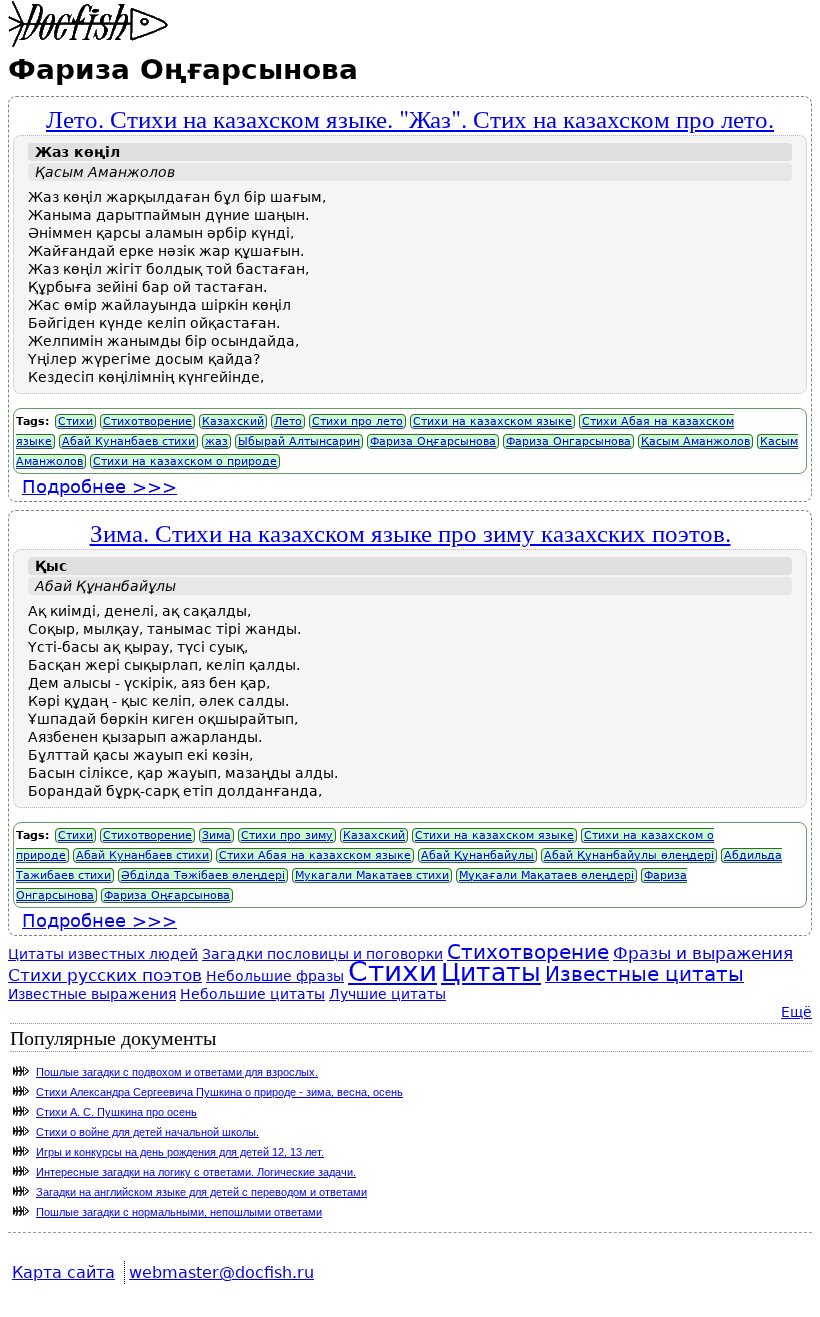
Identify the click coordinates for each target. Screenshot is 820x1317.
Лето (288, 421)
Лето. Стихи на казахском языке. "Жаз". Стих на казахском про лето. (410, 118)
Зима (216, 835)
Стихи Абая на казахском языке (315, 855)
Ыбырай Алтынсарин (299, 441)
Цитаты (491, 972)
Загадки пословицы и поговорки (322, 954)
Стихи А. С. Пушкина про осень (116, 1112)
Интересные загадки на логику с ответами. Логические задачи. (196, 1172)
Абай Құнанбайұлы (477, 855)
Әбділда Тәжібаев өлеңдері (203, 875)
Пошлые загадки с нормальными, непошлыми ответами (179, 1212)
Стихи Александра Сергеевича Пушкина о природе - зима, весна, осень (219, 1092)
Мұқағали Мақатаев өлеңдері (546, 875)
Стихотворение (147, 421)
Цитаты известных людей (103, 954)
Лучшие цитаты (387, 994)
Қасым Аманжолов (695, 441)
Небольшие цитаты (252, 994)
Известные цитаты (644, 974)
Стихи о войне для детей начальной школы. (147, 1132)
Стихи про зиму (287, 835)
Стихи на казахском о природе (185, 461)
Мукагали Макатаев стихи (372, 875)
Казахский (233, 421)
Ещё (796, 1012)
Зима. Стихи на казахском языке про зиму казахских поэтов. (410, 532)
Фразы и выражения (703, 953)
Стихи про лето (357, 421)
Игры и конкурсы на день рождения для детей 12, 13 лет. (180, 1152)
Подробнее (99, 486)
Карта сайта (63, 1272)
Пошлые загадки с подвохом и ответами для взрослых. (177, 1072)
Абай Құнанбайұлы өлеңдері (629, 855)
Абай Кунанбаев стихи (128, 441)
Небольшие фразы (275, 976)
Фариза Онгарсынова (568, 441)
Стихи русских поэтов (105, 975)
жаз (216, 441)
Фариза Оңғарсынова (433, 441)
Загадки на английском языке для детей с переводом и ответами (201, 1192)
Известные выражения (92, 994)
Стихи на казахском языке (492, 421)
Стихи (75, 421)
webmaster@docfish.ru (221, 1272)
